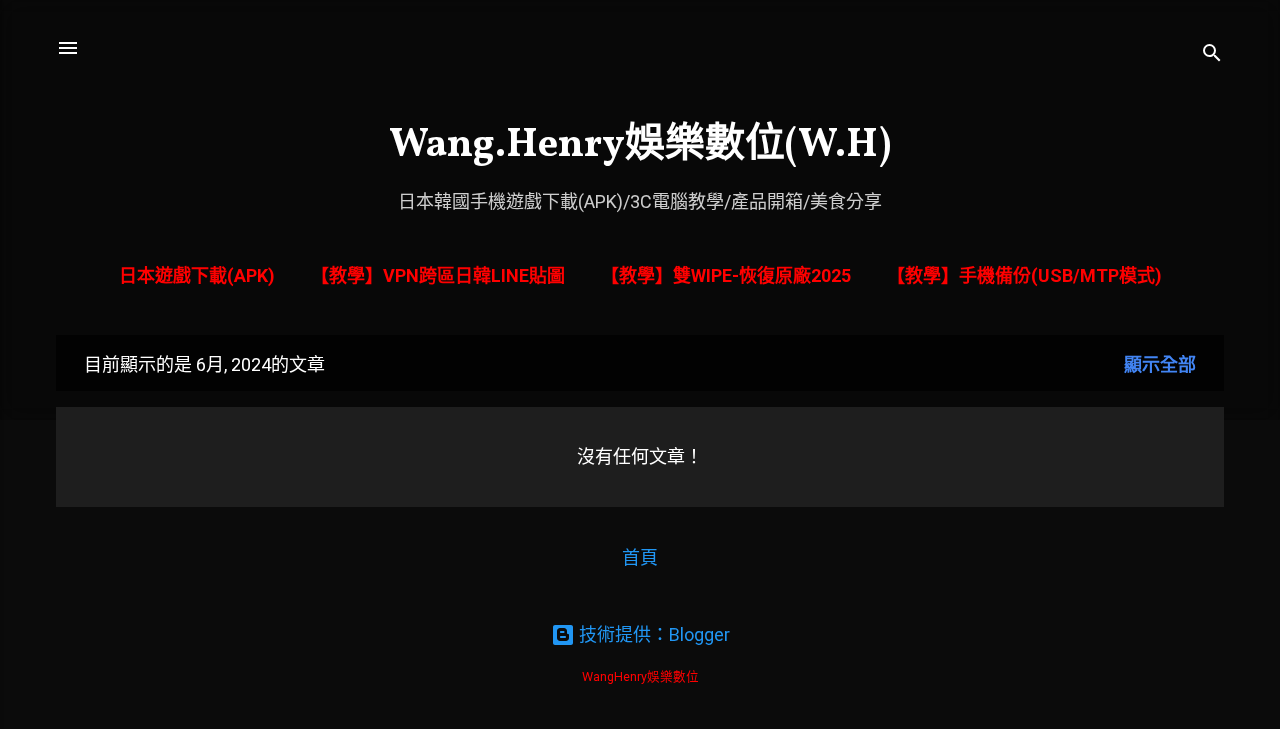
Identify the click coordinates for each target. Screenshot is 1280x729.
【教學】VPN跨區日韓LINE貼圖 (438, 275)
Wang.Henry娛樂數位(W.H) (640, 146)
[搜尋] (1212, 54)
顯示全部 (1160, 364)
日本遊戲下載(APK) (197, 275)
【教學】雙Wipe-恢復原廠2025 (726, 275)
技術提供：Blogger (652, 634)
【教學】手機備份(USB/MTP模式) (1024, 275)
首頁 (640, 557)
